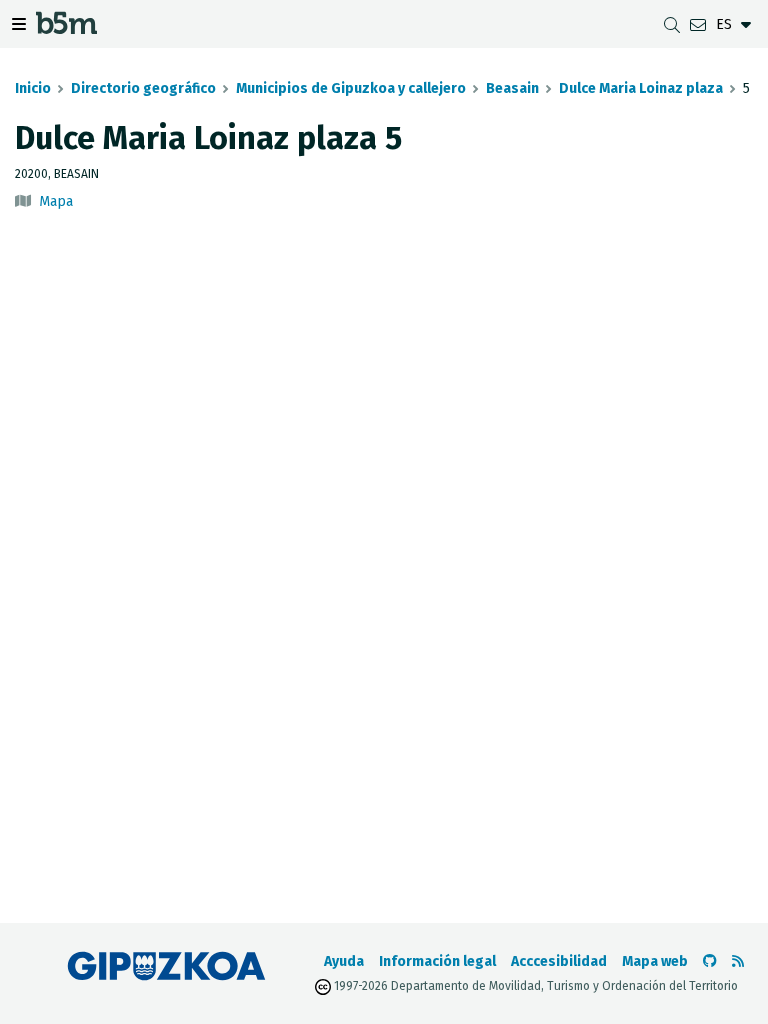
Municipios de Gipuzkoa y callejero (351, 88)
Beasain (512, 88)
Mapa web (655, 961)
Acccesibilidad (559, 961)
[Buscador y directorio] (672, 24)
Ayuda (344, 961)
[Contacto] (698, 24)
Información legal (437, 961)
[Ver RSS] (738, 961)
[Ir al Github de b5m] (710, 961)
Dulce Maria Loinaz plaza (641, 88)
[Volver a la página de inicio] (66, 27)
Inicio (33, 88)
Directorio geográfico (143, 88)
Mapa (56, 201)
